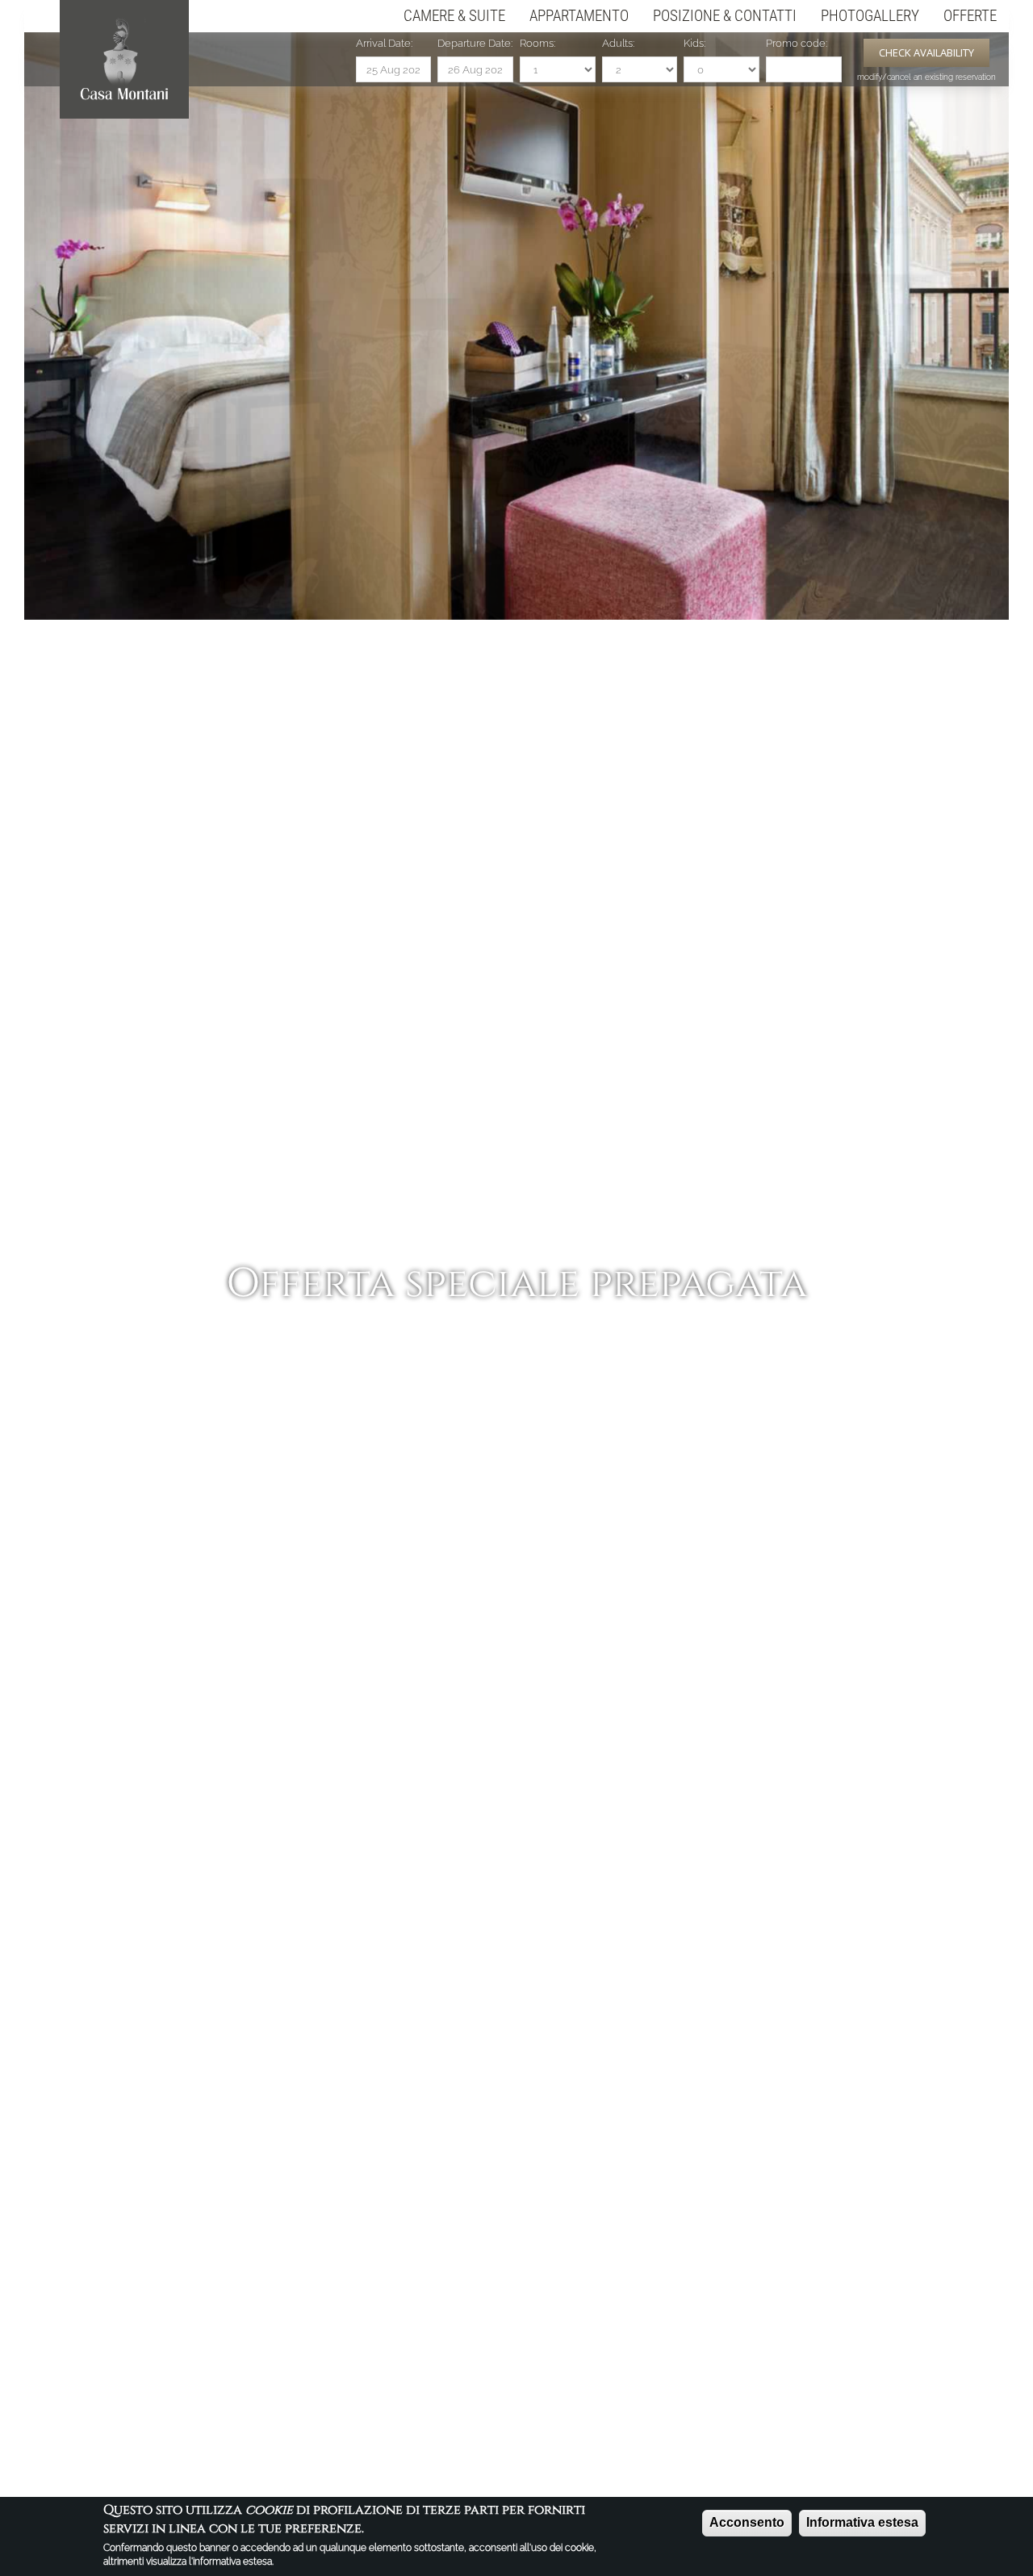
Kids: (694, 43)
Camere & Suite (454, 16)
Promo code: (797, 43)
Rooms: (537, 43)
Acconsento (747, 2522)
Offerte (970, 16)
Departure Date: (475, 43)
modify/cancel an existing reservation (926, 77)
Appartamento (579, 16)
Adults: (618, 43)
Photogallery (870, 16)
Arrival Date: (384, 43)
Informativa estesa (862, 2522)
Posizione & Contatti (725, 16)
